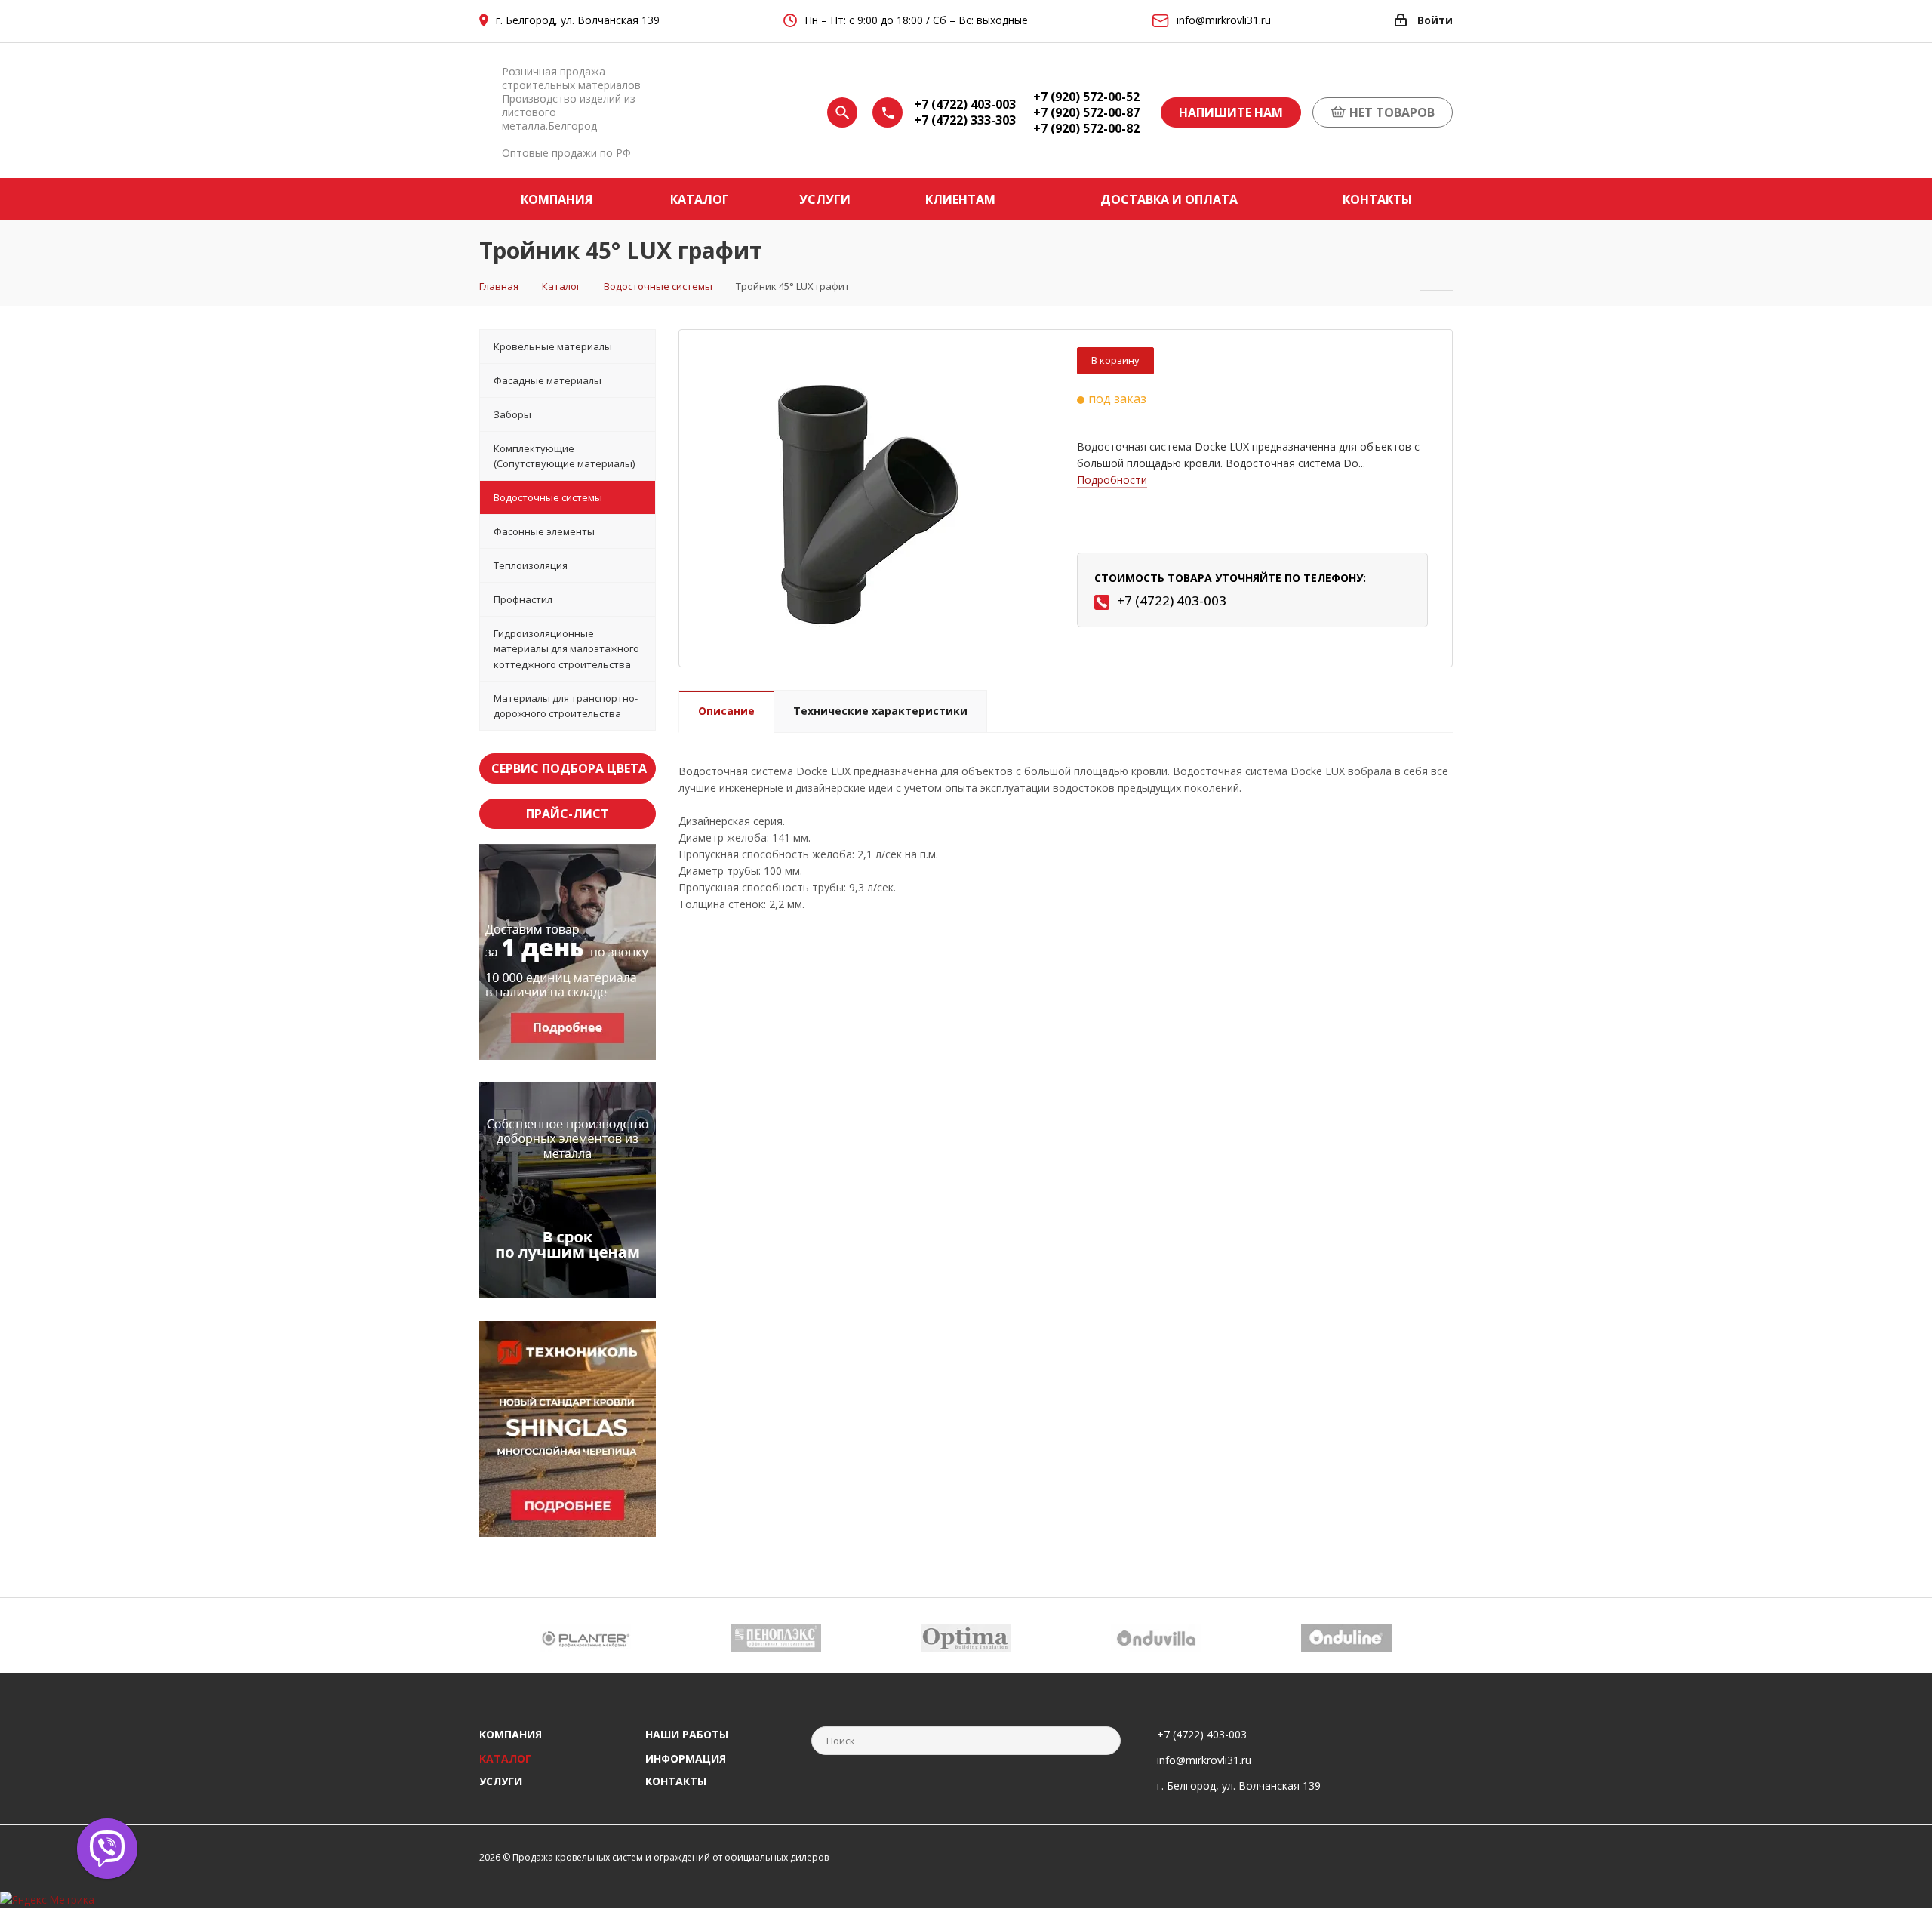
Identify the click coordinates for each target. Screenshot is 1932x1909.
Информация (686, 1758)
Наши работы (687, 1734)
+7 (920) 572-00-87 (1086, 113)
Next (1442, 1635)
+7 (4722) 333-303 (965, 120)
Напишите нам (1231, 112)
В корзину (1115, 360)
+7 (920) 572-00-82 (1086, 129)
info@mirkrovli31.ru (1204, 1760)
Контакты (676, 1781)
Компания (511, 1734)
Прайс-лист (568, 814)
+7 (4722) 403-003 (965, 105)
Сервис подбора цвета (569, 768)
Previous (490, 1635)
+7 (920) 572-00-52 (1086, 97)
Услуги (501, 1781)
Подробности (1112, 480)
